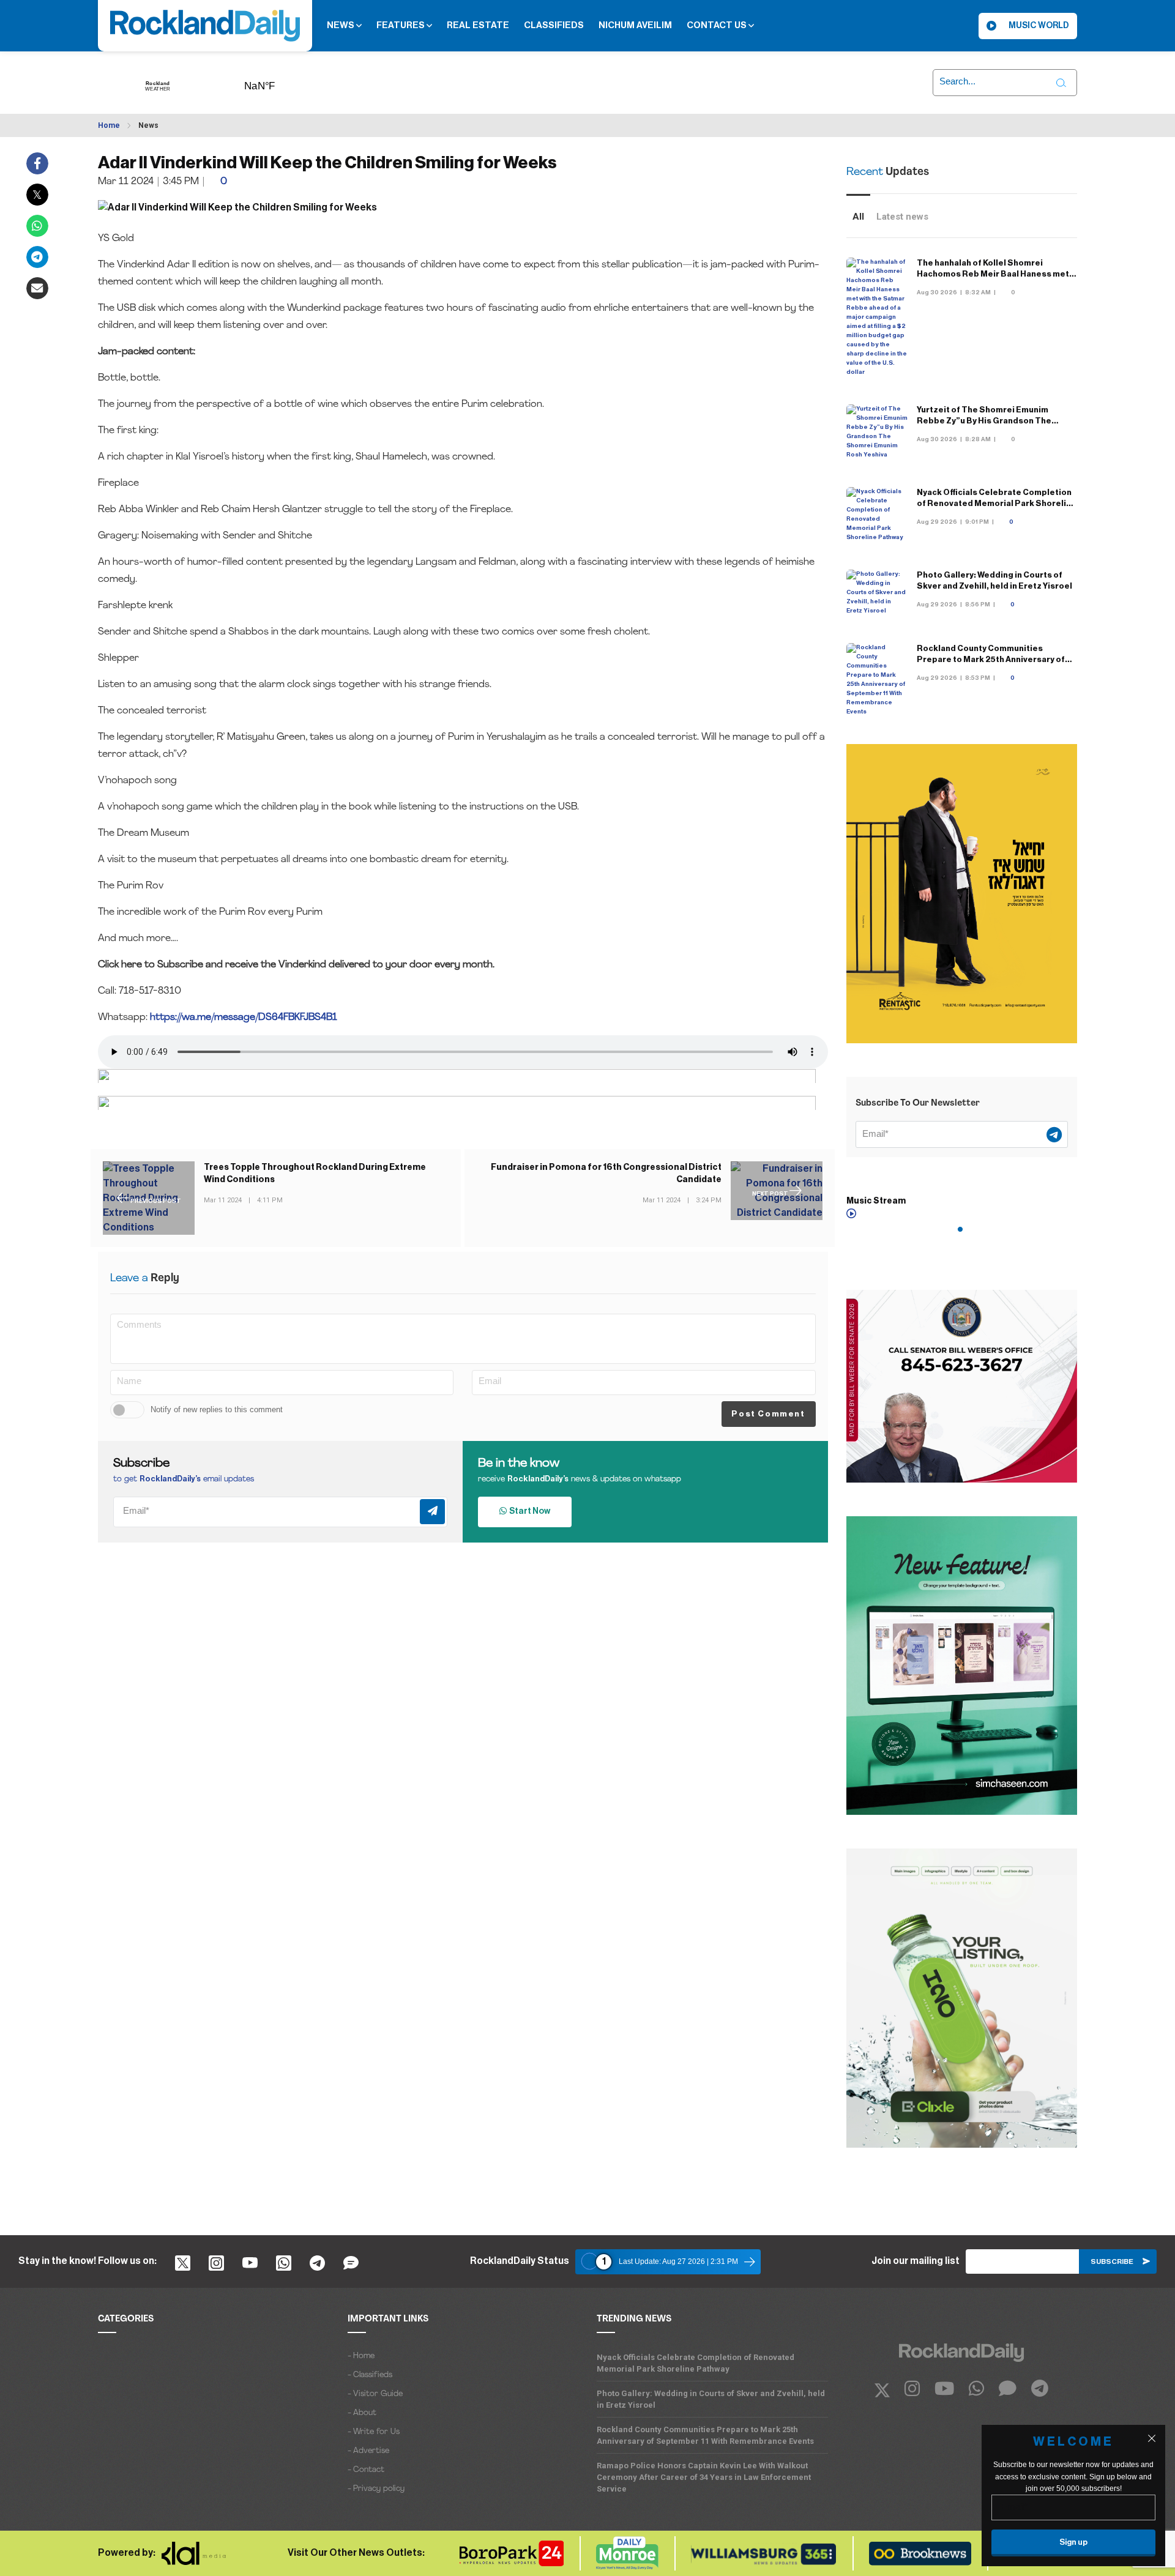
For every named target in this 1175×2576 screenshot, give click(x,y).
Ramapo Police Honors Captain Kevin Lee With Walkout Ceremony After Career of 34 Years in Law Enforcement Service (704, 2477)
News (341, 25)
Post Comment (768, 1414)
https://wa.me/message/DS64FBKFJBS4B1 (244, 1018)
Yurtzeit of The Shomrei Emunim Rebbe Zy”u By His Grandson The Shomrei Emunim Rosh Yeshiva (984, 421)
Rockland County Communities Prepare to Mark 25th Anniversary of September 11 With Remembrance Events (705, 2435)
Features (401, 25)
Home (109, 125)
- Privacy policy (376, 2489)
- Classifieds (370, 2375)
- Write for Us (374, 2432)
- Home (361, 2356)
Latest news (902, 217)
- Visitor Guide (375, 2394)
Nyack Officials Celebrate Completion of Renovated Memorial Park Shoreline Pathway (997, 503)
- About (362, 2413)
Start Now (528, 1511)
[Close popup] (1152, 2438)
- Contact (366, 2470)
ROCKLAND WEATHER (278, 82)
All (858, 217)
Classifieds (554, 25)
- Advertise (368, 2451)
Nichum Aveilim (635, 25)
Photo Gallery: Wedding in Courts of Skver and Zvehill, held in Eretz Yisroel (711, 2399)
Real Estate (478, 25)
